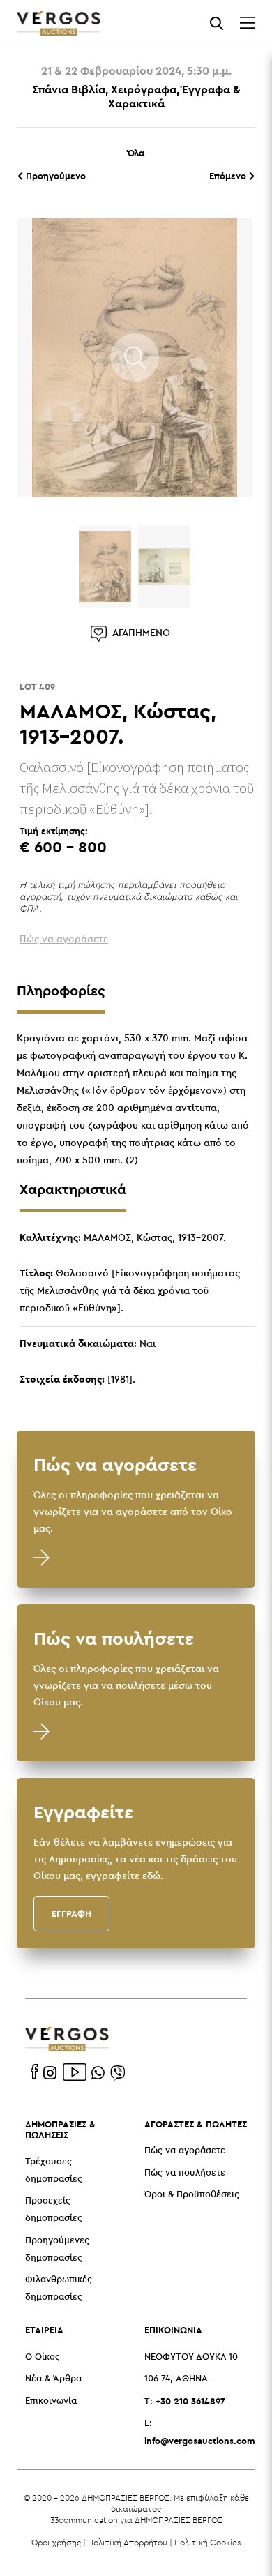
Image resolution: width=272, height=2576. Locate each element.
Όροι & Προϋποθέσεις (192, 2195)
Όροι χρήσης (56, 2542)
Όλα (136, 153)
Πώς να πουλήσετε (185, 2173)
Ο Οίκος (43, 2357)
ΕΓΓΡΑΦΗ (71, 1913)
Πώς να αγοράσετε (185, 2151)
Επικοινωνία (51, 2401)
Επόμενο (229, 176)
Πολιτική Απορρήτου (128, 2542)
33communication (84, 2520)
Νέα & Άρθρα (53, 2379)
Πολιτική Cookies (207, 2542)
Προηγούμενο (54, 176)
